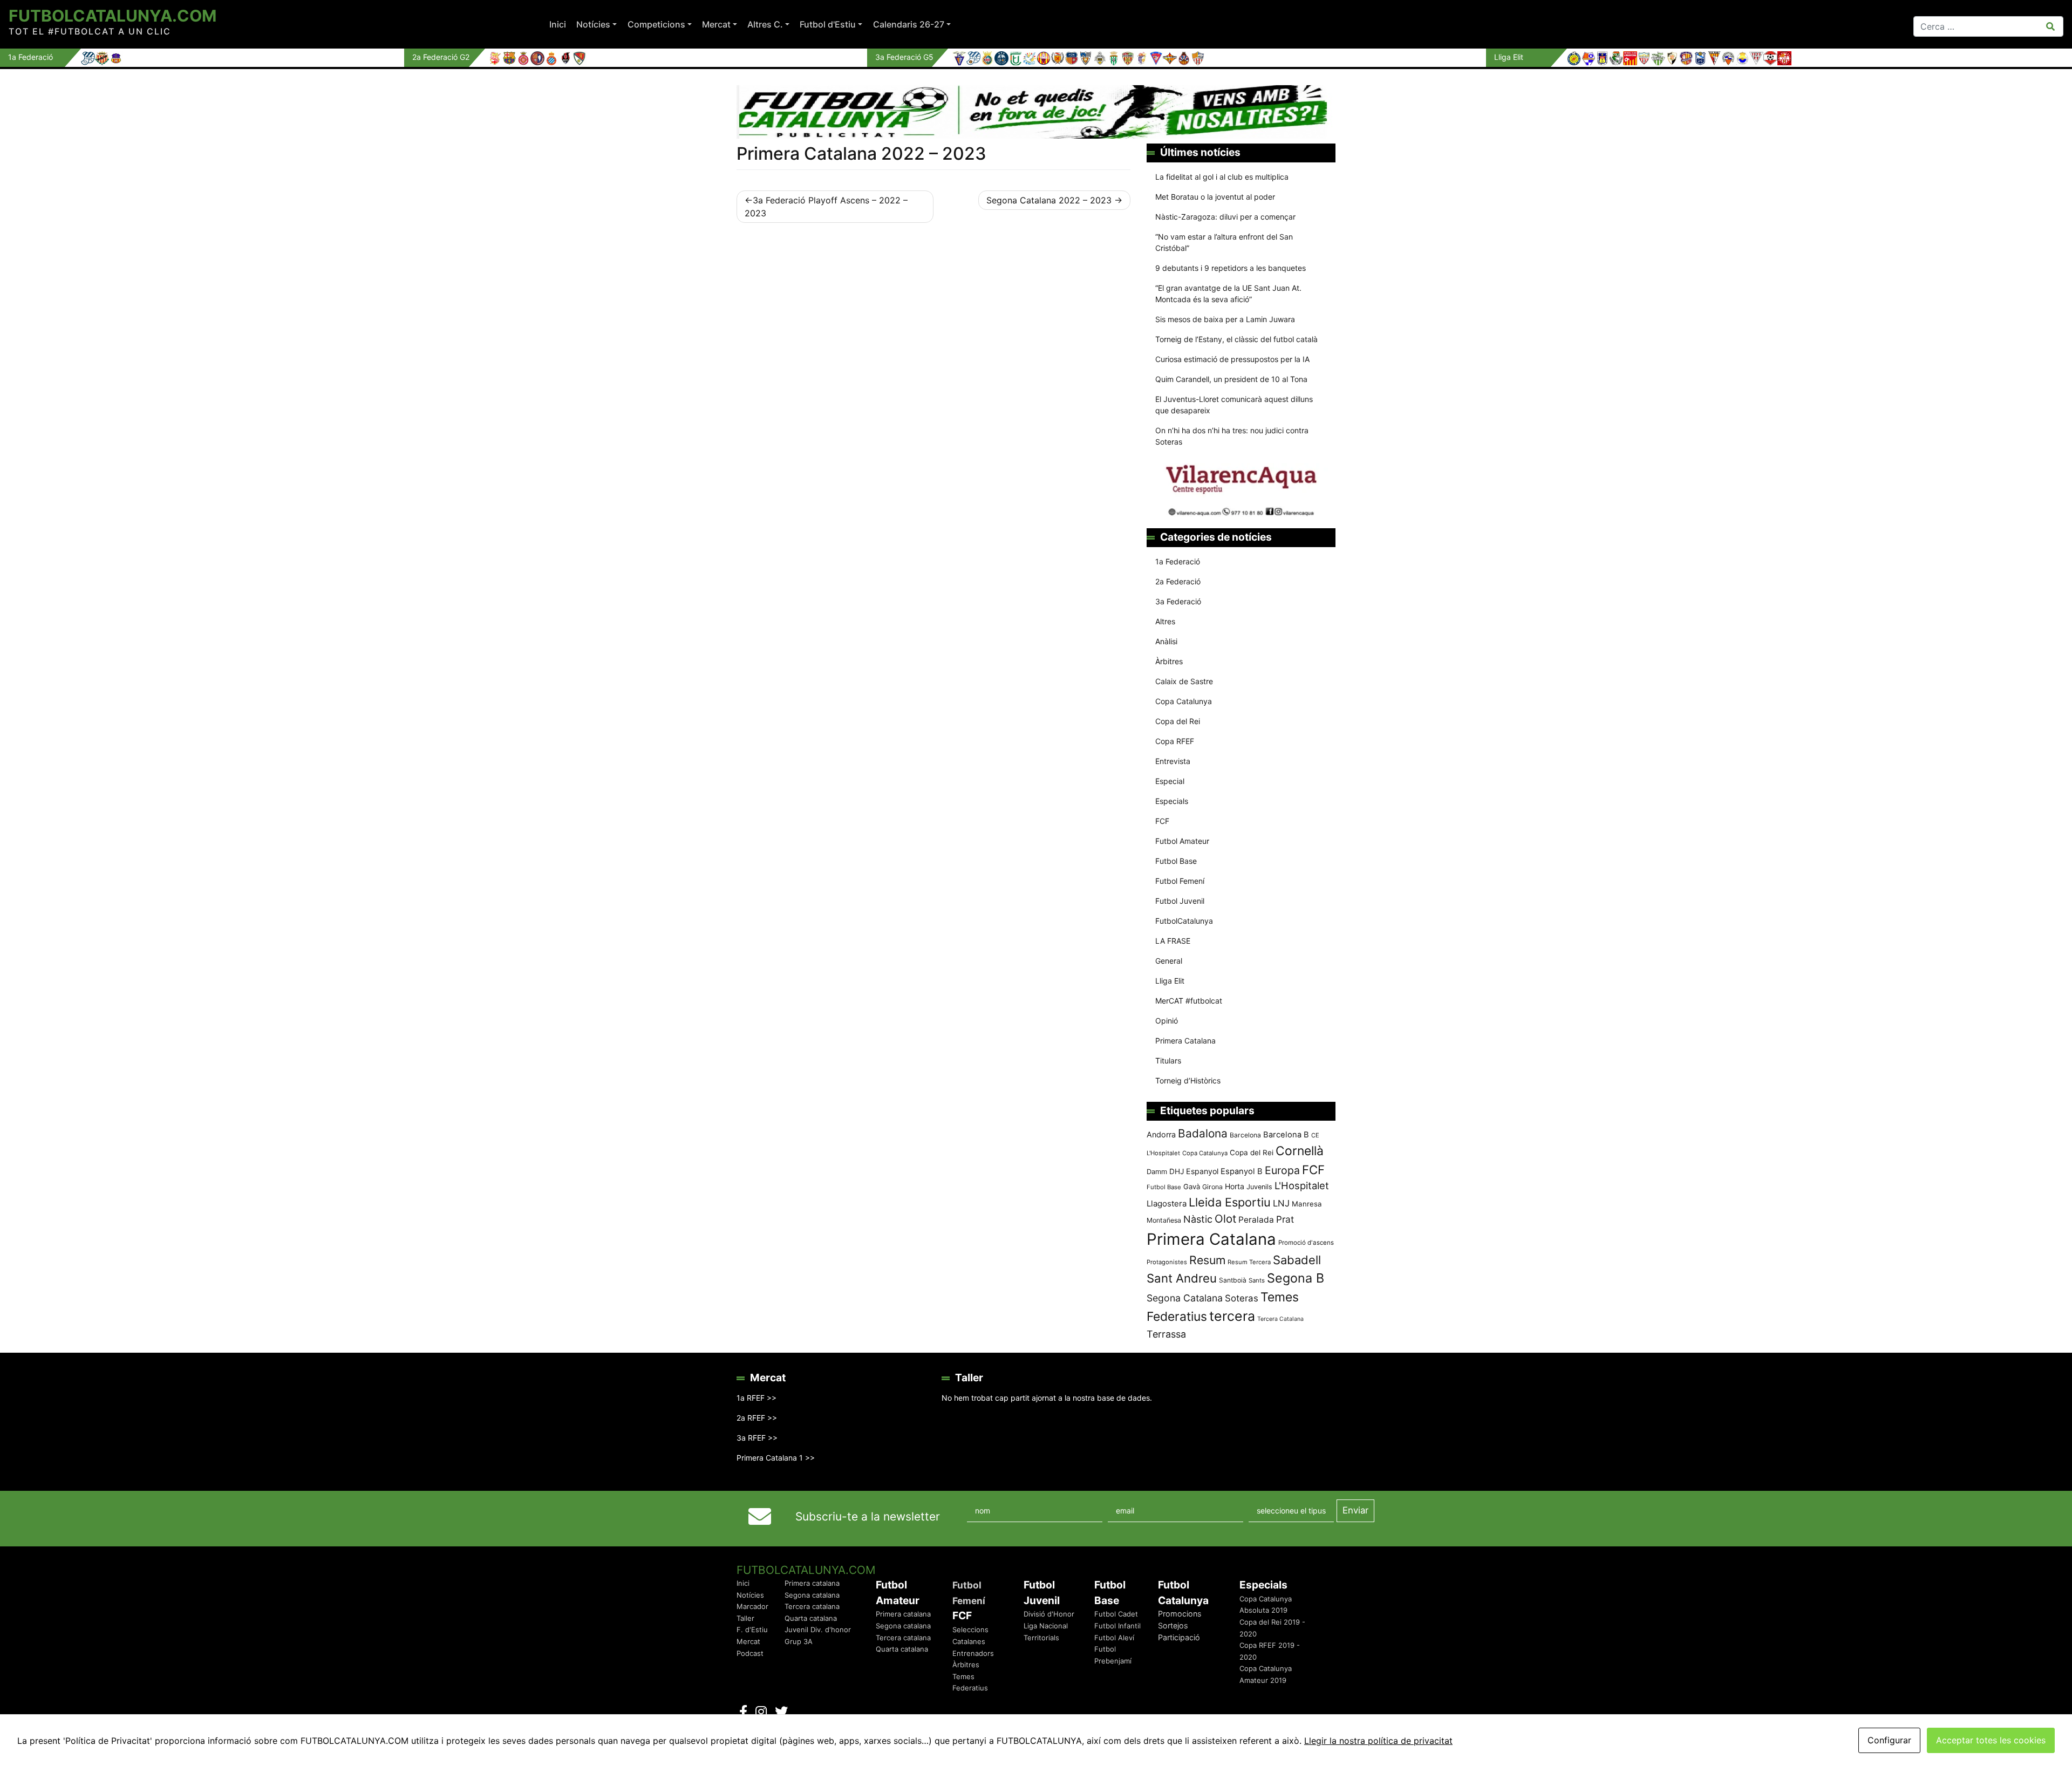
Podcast (750, 1653)
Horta (1235, 1186)
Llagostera (1167, 1204)
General (1169, 961)
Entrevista (1173, 761)
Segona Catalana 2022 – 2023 (1049, 200)
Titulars (1168, 1061)
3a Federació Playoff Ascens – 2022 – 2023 (826, 207)
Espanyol (1202, 1171)
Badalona (1203, 1133)
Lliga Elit (1170, 981)
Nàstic (1198, 1219)
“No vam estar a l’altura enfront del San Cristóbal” (1224, 242)
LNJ (1281, 1203)
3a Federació (1178, 601)
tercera (1232, 1316)
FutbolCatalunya (1184, 921)
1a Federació (1178, 561)
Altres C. (765, 24)
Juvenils (1259, 1187)
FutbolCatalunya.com (113, 16)
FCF (1162, 821)
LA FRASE (1173, 941)
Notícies (593, 24)
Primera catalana (812, 1583)
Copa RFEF (1175, 741)
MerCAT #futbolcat (1189, 1001)
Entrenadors (973, 1653)
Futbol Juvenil (1180, 901)
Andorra (1161, 1134)
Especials (1172, 801)
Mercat (716, 24)
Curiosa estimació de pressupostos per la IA (1232, 359)
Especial (1170, 781)
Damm (1157, 1171)
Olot (1225, 1219)
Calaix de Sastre (1184, 681)
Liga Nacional (1046, 1626)
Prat (1285, 1219)
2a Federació (1178, 581)
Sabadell (1297, 1260)
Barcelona (1245, 1135)
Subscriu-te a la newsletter (868, 1516)
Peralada (1256, 1220)
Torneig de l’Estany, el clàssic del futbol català (1236, 339)
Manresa (1307, 1204)
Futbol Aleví (1114, 1638)
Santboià (1233, 1280)
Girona (1212, 1187)
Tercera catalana (812, 1606)
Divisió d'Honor (1049, 1614)
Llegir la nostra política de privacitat (1378, 1741)
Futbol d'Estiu (828, 24)
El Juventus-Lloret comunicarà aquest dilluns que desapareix (1234, 405)
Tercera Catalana (1280, 1319)
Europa (1282, 1170)
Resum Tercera (1249, 1262)
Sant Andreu (1182, 1278)
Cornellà (1300, 1151)
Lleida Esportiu (1230, 1202)
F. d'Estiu (752, 1629)
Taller (745, 1618)
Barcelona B (1286, 1135)
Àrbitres (1169, 661)
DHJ (1177, 1171)
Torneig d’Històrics (1188, 1080)
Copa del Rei (1178, 721)
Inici (558, 24)
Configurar (1889, 1740)
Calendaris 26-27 (909, 24)
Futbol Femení (1180, 881)
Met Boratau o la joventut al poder (1215, 197)
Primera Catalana (1185, 1041)
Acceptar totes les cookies (1991, 1740)
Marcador (752, 1606)
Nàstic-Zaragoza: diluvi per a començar (1225, 217)
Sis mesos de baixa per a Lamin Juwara (1225, 319)
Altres (1165, 621)
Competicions (656, 24)
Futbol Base (1176, 861)
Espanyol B (1242, 1171)
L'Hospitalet (1302, 1185)
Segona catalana (812, 1595)
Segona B (1296, 1278)
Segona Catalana (1185, 1298)
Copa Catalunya (1184, 701)
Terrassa (1166, 1334)
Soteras (1242, 1298)
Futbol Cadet (1116, 1614)
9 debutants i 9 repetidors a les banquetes (1231, 268)
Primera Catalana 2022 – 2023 (861, 154)
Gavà (1192, 1187)
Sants (1257, 1280)
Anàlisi (1166, 641)
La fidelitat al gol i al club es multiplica (1222, 177)
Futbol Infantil (1117, 1626)
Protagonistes (1167, 1262)
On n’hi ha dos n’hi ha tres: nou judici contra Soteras (1232, 436)
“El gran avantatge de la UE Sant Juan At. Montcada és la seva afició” (1228, 294)
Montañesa (1164, 1220)
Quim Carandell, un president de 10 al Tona (1231, 379)
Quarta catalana (811, 1618)
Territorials (1041, 1638)
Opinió (1167, 1021)
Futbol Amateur (1182, 841)
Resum (1207, 1260)
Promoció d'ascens (1306, 1243)
